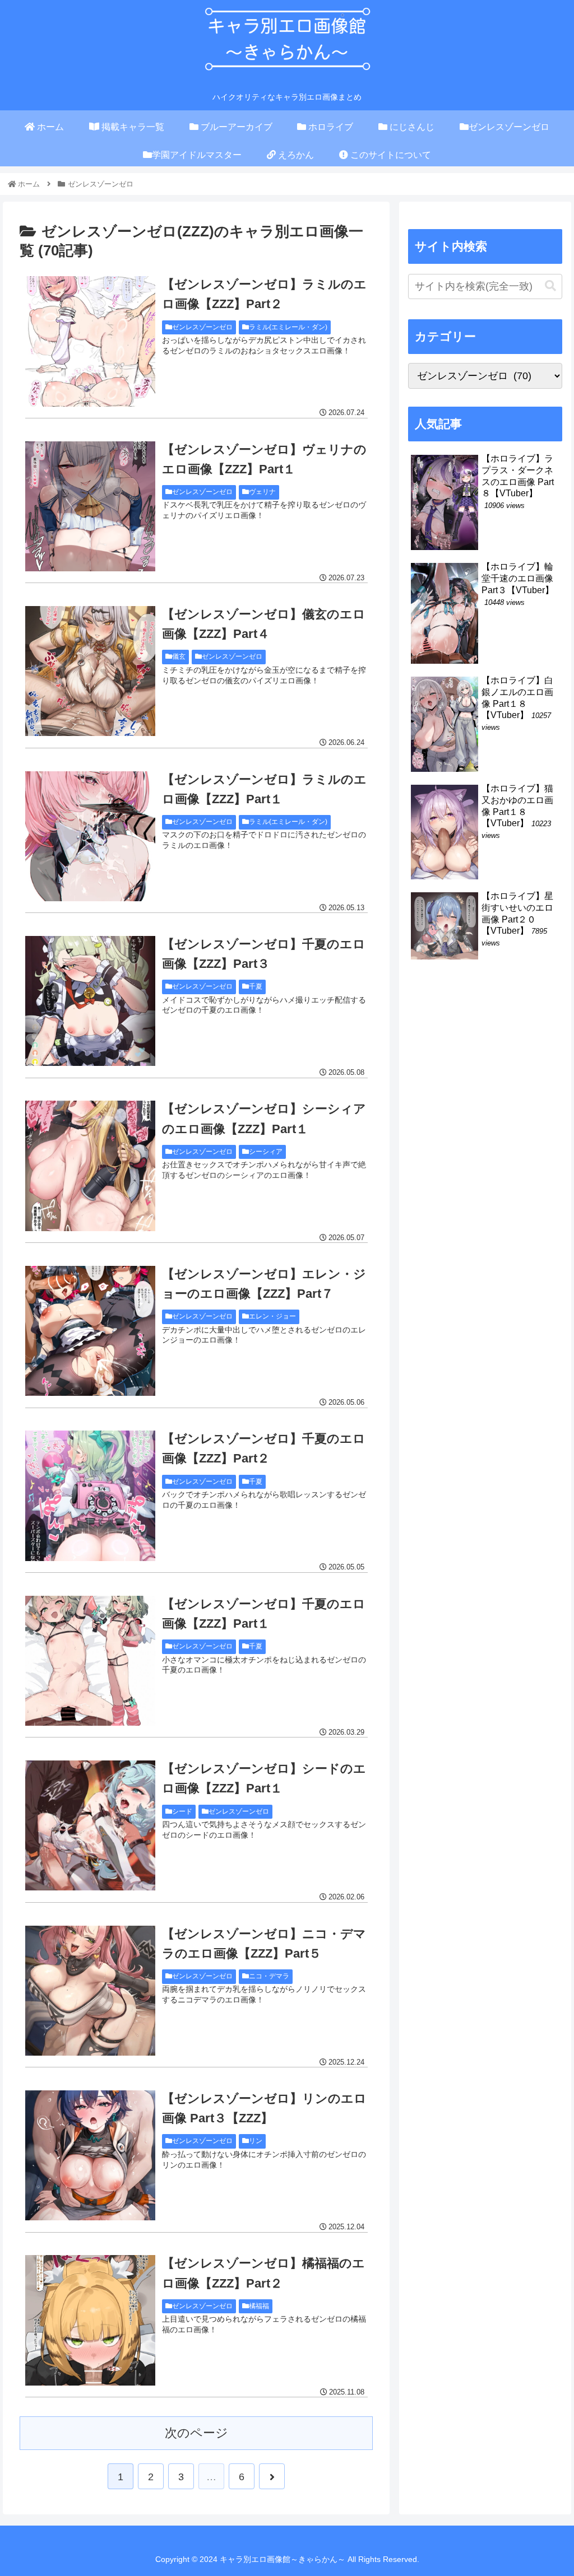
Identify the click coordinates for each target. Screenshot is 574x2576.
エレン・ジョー (272, 1316)
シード (182, 1811)
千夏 (256, 986)
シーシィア (266, 1152)
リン (256, 2141)
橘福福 (259, 2306)
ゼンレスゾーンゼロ (202, 327)
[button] (550, 286)
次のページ (196, 2433)
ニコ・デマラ (269, 1976)
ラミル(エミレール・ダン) (288, 327)
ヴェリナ (262, 492)
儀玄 (179, 656)
